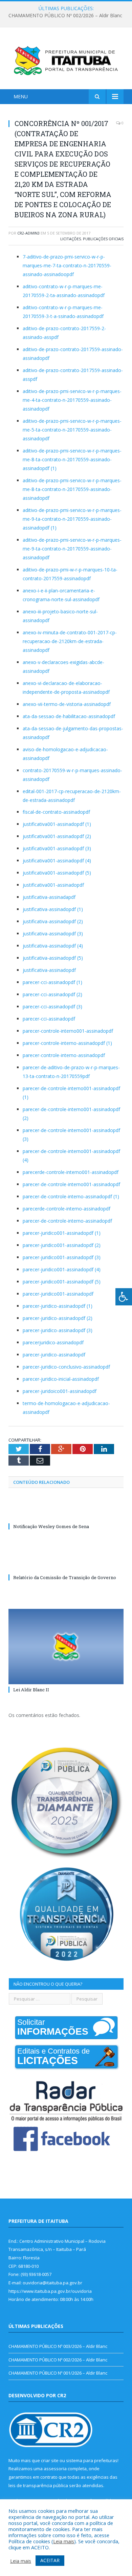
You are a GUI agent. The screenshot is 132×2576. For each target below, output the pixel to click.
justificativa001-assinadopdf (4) (57, 861)
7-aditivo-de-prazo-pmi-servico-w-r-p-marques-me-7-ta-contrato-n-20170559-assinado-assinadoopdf (67, 265)
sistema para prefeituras (92, 2460)
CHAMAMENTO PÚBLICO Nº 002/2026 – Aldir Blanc (65, 16)
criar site (50, 2460)
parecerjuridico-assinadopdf (53, 1342)
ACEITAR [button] (50, 2560)
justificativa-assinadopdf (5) (53, 958)
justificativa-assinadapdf (49, 897)
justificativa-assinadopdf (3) (53, 934)
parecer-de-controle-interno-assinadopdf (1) (71, 1196)
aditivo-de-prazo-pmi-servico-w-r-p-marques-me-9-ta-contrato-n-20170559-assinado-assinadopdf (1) (72, 519)
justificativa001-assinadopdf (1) (57, 824)
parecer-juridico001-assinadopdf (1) (62, 1233)
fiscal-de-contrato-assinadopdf (56, 812)
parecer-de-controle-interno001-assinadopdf (71, 1184)
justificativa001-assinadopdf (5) (57, 873)
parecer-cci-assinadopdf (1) (52, 982)
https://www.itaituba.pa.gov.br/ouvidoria (50, 2291)
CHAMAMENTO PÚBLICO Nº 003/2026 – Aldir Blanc (58, 2346)
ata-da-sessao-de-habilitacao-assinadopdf (69, 716)
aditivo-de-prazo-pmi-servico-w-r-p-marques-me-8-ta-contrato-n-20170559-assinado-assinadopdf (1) (72, 459)
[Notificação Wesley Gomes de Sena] (66, 1514)
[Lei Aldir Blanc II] (66, 1646)
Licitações (71, 239)
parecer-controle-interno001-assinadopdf (68, 1031)
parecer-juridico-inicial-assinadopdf (61, 1379)
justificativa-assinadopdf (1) (53, 909)
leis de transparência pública (38, 2485)
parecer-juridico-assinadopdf (54, 1355)
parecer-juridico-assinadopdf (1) (58, 1306)
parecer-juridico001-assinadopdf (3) (62, 1257)
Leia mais (64, 2541)
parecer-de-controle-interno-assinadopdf (67, 1221)
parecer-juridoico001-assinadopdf (60, 1391)
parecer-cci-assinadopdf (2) (52, 994)
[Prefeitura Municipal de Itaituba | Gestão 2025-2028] (66, 59)
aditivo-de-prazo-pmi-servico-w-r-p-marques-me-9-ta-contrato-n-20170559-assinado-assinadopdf (72, 549)
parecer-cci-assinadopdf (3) (52, 1007)
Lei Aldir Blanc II (31, 1690)
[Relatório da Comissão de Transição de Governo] (66, 1565)
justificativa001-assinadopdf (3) (57, 848)
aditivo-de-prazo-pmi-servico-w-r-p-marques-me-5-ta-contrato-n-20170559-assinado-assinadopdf (72, 430)
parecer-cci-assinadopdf (49, 1019)
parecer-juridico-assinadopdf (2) (58, 1318)
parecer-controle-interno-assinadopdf (64, 1055)
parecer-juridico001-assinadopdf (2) (62, 1245)
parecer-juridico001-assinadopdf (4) (62, 1269)
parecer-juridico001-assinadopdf (58, 1294)
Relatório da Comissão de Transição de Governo (65, 1577)
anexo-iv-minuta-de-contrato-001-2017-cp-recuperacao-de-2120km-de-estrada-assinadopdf (70, 641)
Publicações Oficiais (103, 239)
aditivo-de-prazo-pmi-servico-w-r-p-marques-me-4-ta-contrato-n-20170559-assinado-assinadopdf (72, 400)
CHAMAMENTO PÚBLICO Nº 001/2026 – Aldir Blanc (58, 2373)
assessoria (55, 2469)
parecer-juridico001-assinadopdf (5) (62, 1282)
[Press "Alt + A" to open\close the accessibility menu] (124, 1297)
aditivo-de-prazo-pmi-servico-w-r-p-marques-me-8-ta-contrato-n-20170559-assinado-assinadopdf (72, 489)
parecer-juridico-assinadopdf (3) (58, 1330)
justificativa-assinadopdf (49, 970)
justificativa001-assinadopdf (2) (57, 836)
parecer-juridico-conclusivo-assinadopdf (66, 1367)
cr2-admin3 (28, 233)
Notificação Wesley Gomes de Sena (51, 1526)
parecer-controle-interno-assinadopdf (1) (67, 1043)
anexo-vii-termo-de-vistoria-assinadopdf (67, 704)
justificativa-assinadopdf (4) (53, 946)
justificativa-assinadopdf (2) (53, 921)
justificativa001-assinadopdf (53, 885)
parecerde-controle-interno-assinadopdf (67, 1209)
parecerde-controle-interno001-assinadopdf (71, 1172)
